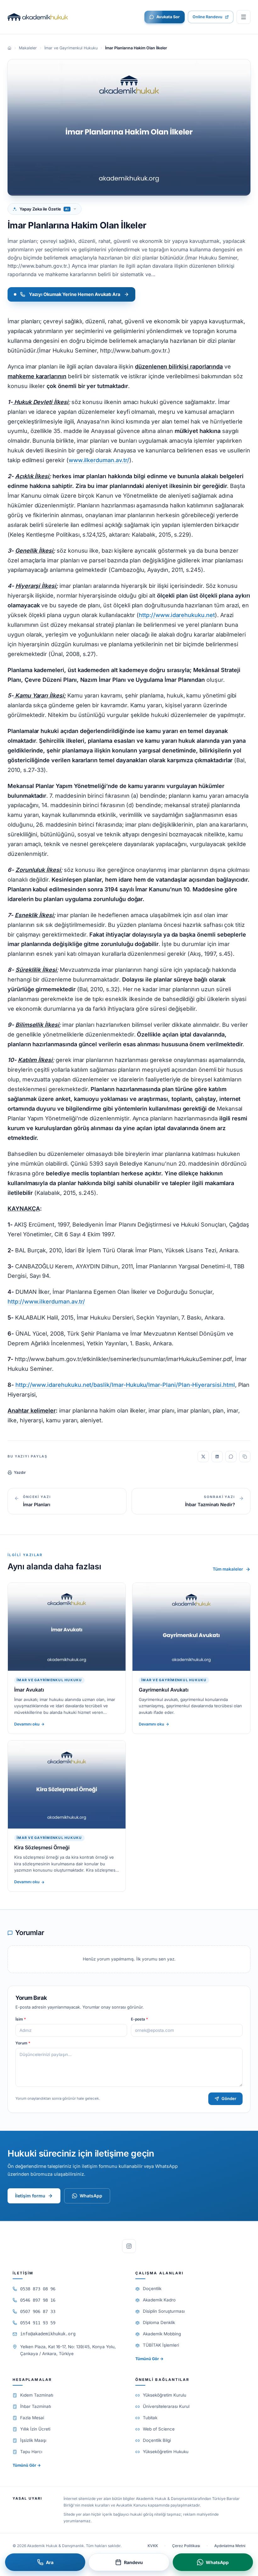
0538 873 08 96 (38, 2289)
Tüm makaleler (228, 1569)
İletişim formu (30, 2196)
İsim (21, 2019)
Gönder (229, 2098)
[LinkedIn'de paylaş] (217, 1457)
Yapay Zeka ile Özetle (44, 209)
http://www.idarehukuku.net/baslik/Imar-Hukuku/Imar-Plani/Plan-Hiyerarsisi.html (125, 1385)
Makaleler (28, 48)
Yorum (23, 2043)
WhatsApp (91, 2196)
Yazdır (20, 1472)
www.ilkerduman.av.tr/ (99, 460)
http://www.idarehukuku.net (177, 615)
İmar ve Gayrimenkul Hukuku (71, 48)
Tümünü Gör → (149, 2359)
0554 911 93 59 (38, 2323)
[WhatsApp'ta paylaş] (231, 1457)
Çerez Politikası (186, 2546)
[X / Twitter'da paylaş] (203, 1457)
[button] (244, 17)
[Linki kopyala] (245, 1457)
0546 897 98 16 (38, 2300)
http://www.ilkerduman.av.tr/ (46, 1302)
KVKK (153, 2546)
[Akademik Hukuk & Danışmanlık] (38, 17)
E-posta (139, 2019)
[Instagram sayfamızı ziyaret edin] (129, 2246)
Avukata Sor (168, 17)
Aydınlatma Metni (230, 2546)
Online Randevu (208, 17)
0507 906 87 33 (38, 2311)
